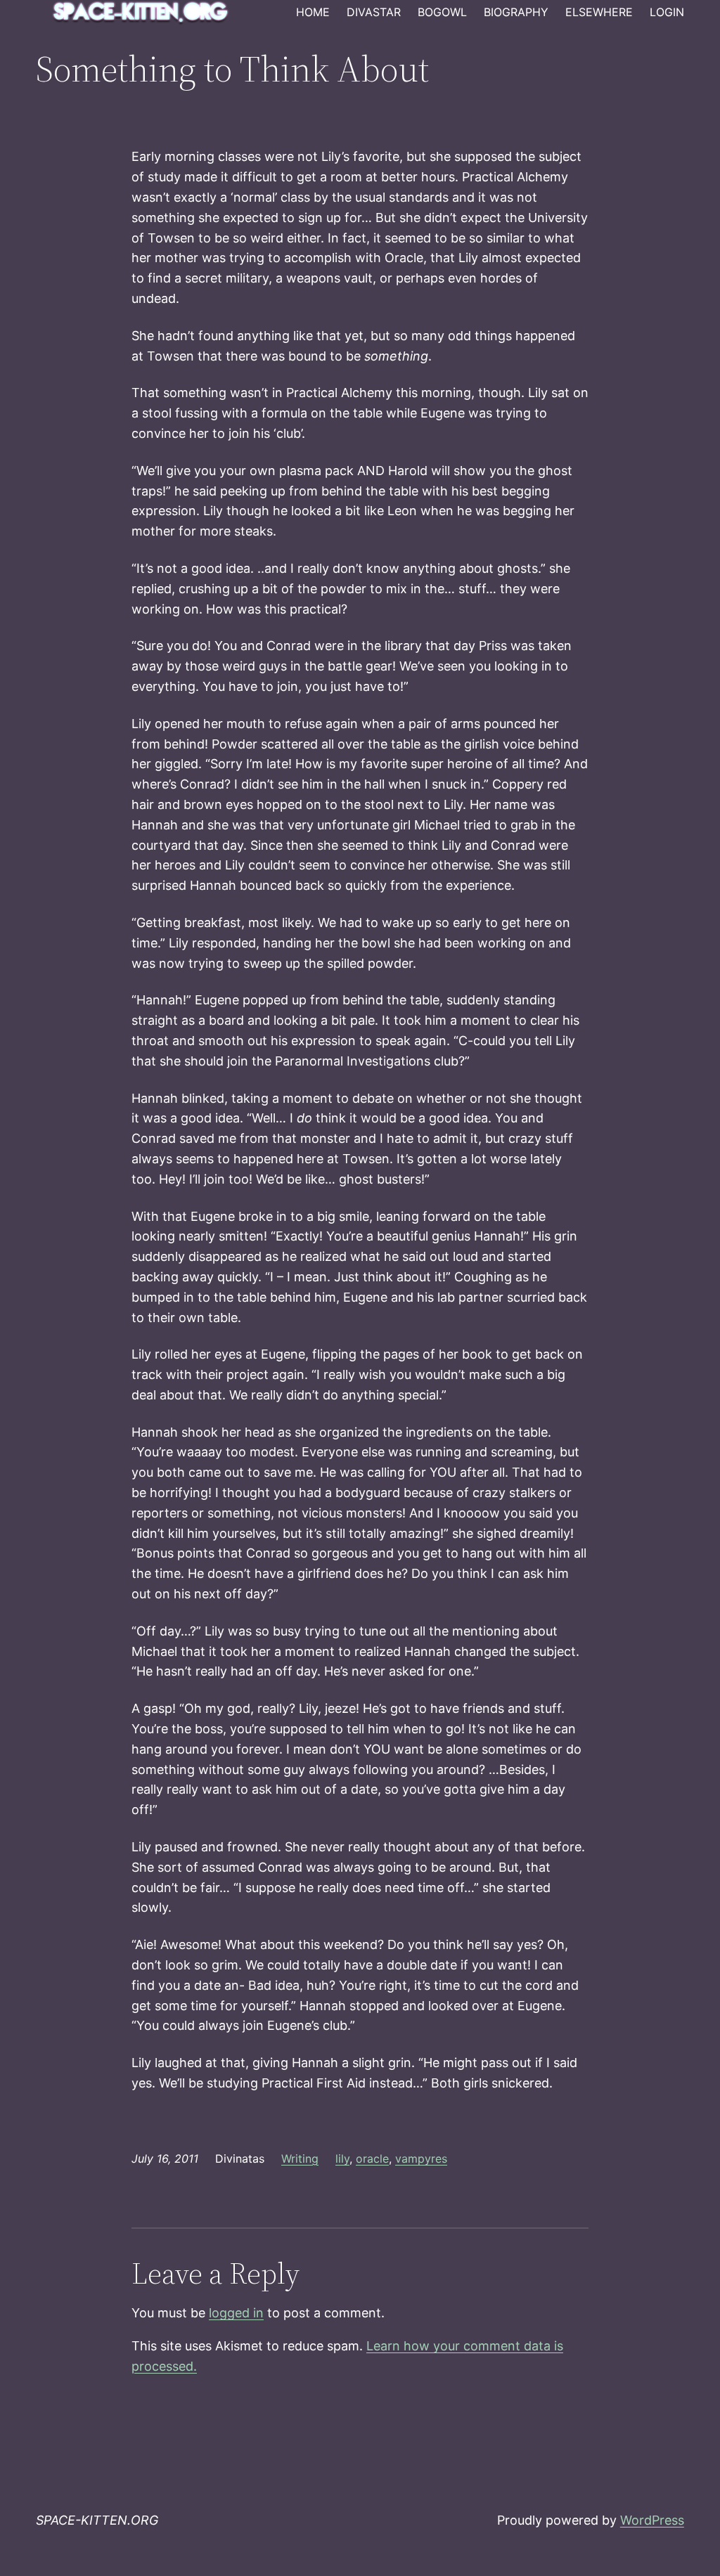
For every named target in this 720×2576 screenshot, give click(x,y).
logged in (236, 2313)
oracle (372, 2158)
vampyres (421, 2158)
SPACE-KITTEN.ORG (97, 2520)
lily (342, 2158)
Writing (300, 2158)
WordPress (652, 2520)
